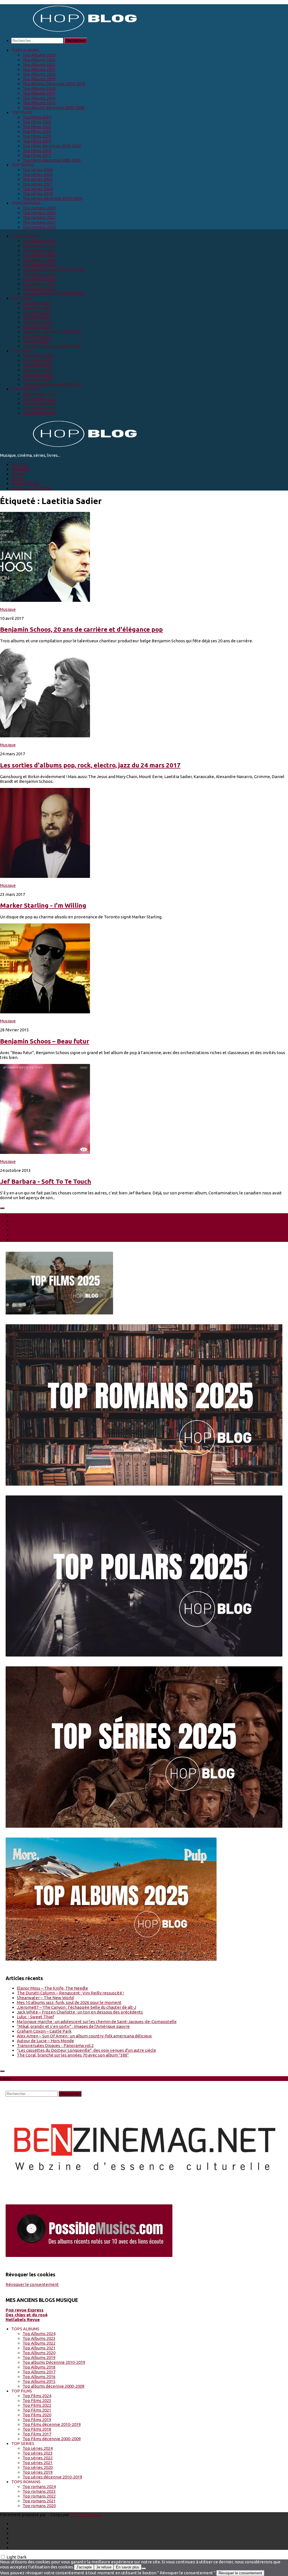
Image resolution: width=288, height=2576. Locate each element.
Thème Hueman (86, 2515)
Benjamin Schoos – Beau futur (45, 1041)
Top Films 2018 (37, 151)
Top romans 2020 (39, 227)
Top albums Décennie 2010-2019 (54, 84)
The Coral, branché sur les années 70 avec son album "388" (73, 2055)
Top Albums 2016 (39, 98)
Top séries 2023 (38, 174)
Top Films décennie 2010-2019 (52, 146)
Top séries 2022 (38, 179)
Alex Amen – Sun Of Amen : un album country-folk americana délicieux (84, 2036)
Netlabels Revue (23, 2319)
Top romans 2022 (39, 217)
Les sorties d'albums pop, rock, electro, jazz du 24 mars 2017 (90, 765)
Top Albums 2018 (39, 88)
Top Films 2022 (37, 127)
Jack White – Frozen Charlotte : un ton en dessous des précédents (80, 2012)
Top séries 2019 (38, 194)
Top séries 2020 (38, 189)
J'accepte (84, 2567)
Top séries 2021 (38, 184)
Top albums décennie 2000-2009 (53, 108)
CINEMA (19, 474)
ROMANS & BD (25, 483)
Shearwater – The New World (45, 1998)
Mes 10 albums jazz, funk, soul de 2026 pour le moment (69, 2002)
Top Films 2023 (37, 122)
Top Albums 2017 (39, 93)
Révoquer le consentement (32, 2284)
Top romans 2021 (39, 222)
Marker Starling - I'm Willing (43, 905)
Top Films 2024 (37, 117)
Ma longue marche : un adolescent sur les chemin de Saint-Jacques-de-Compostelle (97, 2022)
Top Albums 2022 (39, 65)
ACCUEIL (20, 464)
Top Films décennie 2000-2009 (52, 160)
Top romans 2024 (39, 208)
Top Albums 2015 (39, 103)
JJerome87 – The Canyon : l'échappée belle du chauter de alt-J (76, 2007)
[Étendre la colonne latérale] (2, 1208)
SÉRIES (18, 479)
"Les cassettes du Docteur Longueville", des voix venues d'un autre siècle (86, 2050)
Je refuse (104, 2567)
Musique (8, 609)
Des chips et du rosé (27, 2315)
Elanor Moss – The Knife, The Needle (52, 1988)
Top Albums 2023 (39, 60)
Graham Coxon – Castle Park (44, 2031)
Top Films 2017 (37, 155)
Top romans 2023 (39, 213)
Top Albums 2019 (39, 79)
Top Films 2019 (37, 141)
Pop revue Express (25, 2310)
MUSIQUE (20, 469)
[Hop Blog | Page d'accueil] (70, 31)
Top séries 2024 (38, 170)
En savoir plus (128, 2567)
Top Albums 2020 (39, 74)
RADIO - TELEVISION (31, 488)
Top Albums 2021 (39, 69)
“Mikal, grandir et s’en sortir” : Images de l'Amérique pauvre (73, 2026)
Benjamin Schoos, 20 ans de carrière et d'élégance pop (81, 629)
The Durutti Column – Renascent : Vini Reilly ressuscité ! (70, 1993)
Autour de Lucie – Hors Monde (45, 2041)
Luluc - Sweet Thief (35, 2017)
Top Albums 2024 (39, 55)
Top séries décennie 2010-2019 (52, 198)
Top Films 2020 (37, 136)
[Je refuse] (144, 2568)
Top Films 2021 (37, 131)
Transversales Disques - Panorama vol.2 (55, 2045)
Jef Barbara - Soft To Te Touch (46, 1181)
